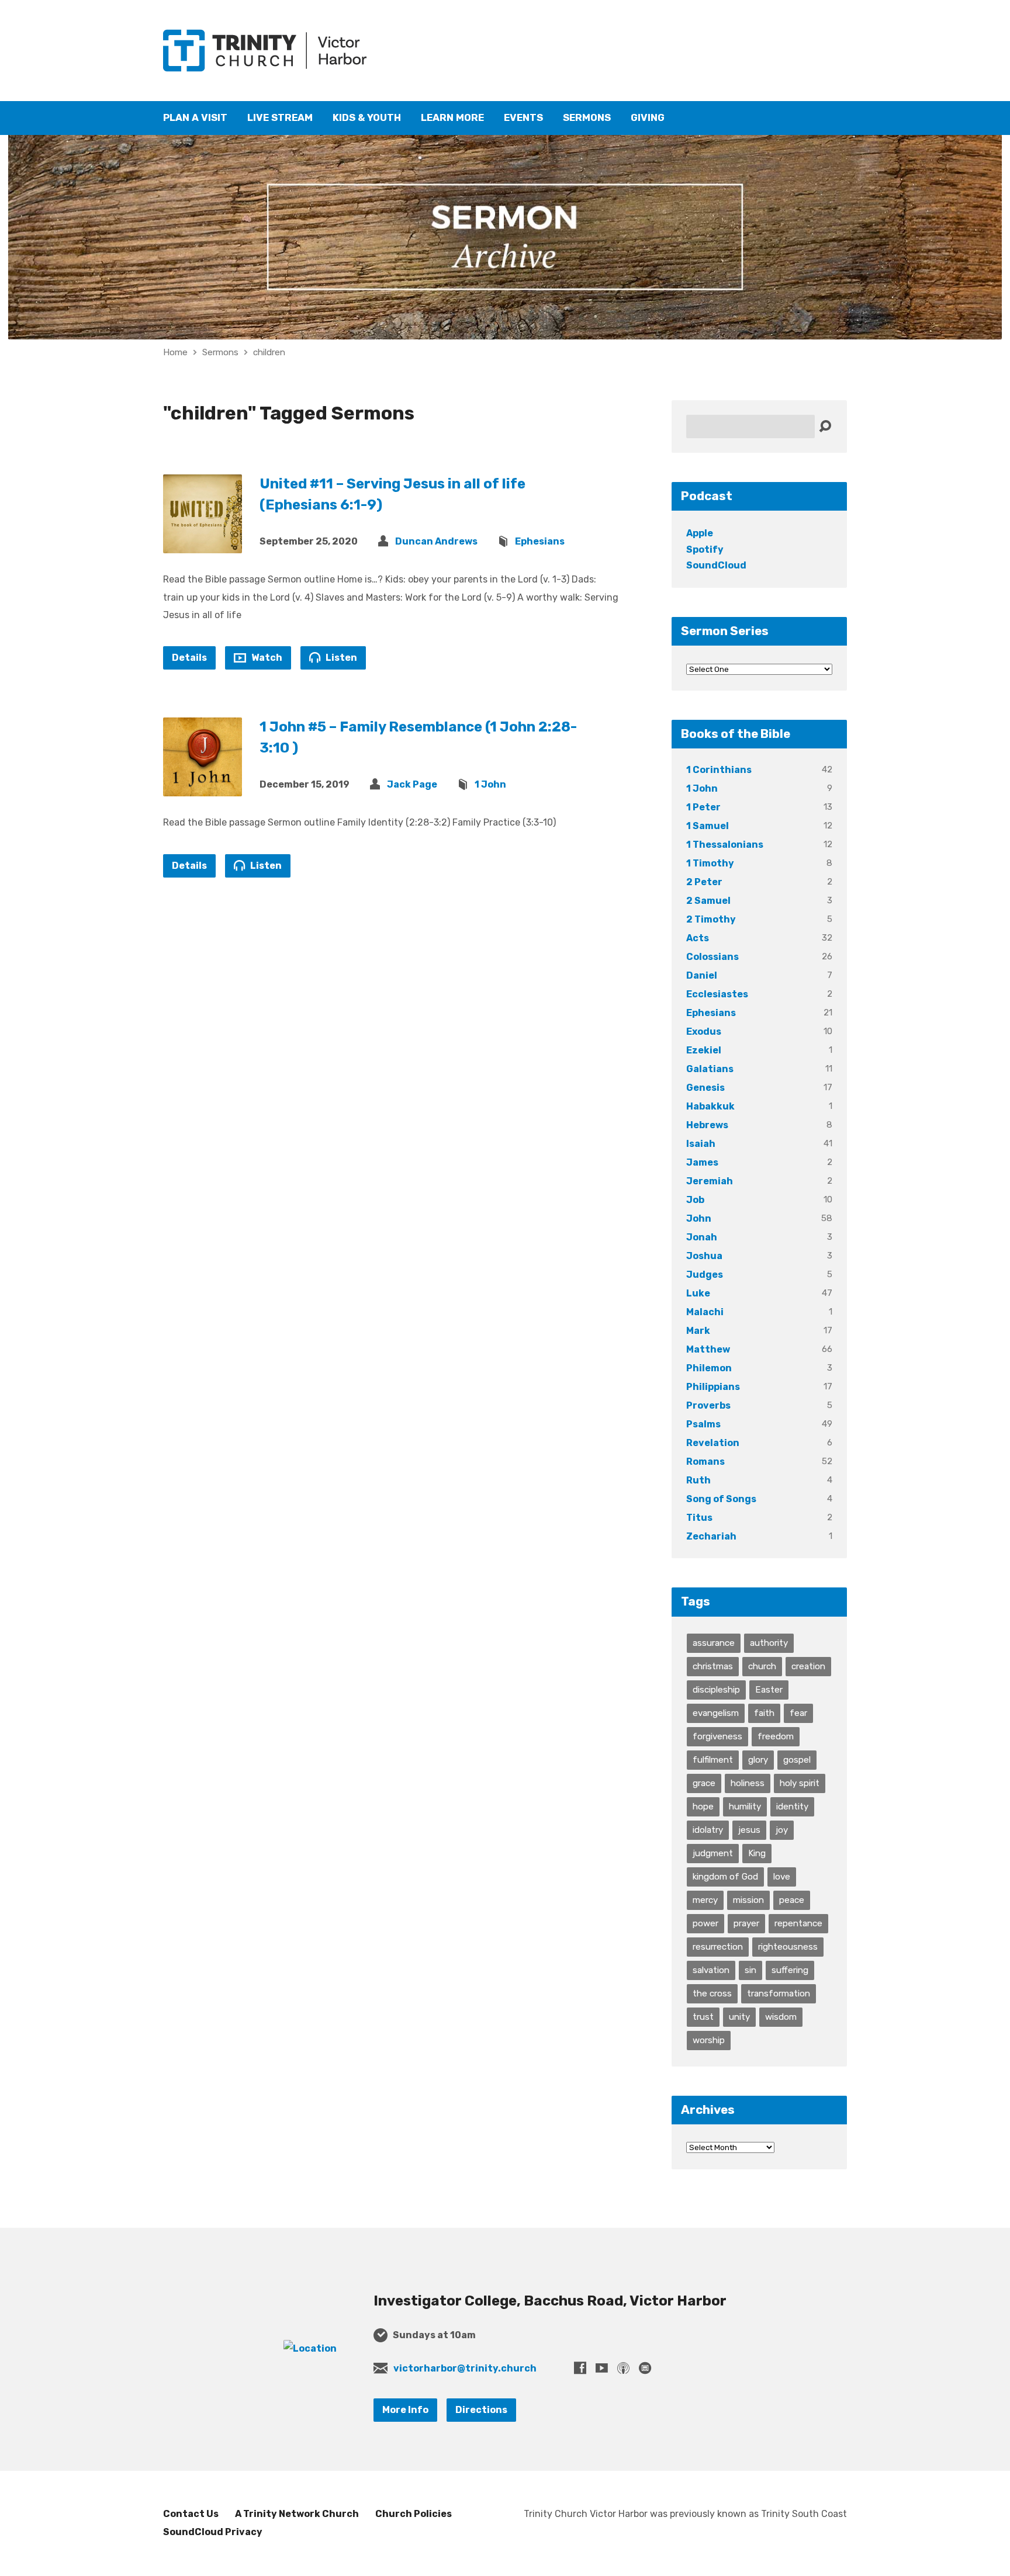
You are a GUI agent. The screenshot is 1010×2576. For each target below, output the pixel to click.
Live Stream (280, 118)
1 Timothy (710, 863)
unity (739, 2017)
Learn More (452, 118)
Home (175, 352)
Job (695, 1200)
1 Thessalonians (725, 845)
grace (704, 1783)
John (699, 1218)
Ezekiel (704, 1050)
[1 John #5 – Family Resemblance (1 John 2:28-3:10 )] (203, 787)
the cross (712, 1993)
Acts (698, 938)
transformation (779, 1993)
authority (769, 1643)
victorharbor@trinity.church (465, 2368)
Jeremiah (710, 1181)
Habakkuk (710, 1106)
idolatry (708, 1830)
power (705, 1923)
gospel (797, 1760)
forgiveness (717, 1736)
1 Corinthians (719, 770)
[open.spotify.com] (645, 2368)
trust (703, 2017)
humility (745, 1807)
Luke (698, 1293)
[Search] (825, 427)
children (269, 352)
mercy (705, 1900)
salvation (711, 1970)
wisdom (781, 2017)
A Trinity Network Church (297, 2514)
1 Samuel (708, 826)
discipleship (716, 1690)
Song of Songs (721, 1499)
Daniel (702, 975)
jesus (749, 1830)
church (762, 1666)
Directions (481, 2410)
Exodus (704, 1032)
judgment (713, 1853)
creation (808, 1666)
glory (758, 1760)
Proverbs (708, 1405)
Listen (340, 658)
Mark (698, 1331)
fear (798, 1713)
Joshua (704, 1256)
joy (782, 1830)
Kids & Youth (367, 118)
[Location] (310, 2348)
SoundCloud (716, 565)
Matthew (708, 1349)
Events (523, 118)
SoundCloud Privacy (213, 2532)
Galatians (710, 1069)
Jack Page (412, 784)
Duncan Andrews (436, 541)
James (702, 1162)
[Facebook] (580, 2368)
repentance (798, 1923)
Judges (705, 1275)
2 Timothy (711, 919)
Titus (699, 1518)
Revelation (713, 1443)
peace (792, 1900)
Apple (700, 533)
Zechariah (711, 1536)
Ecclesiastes (717, 994)
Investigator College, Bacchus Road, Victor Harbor (550, 2301)
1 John (490, 784)
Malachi (705, 1312)
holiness (748, 1783)
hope (703, 1807)
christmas (713, 1666)
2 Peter (704, 882)
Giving (648, 118)
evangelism (716, 1713)
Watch (266, 658)
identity (792, 1807)
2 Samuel (708, 901)
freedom (776, 1736)
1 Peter (703, 807)
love (782, 1877)
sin (750, 1970)
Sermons (587, 118)
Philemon (709, 1368)
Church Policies (414, 2514)
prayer (746, 1923)
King (757, 1853)
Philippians (713, 1387)
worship (709, 2040)
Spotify (705, 549)
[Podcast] (623, 2368)
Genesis (705, 1088)
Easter (769, 1690)
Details (189, 658)
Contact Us (191, 2514)
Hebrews (707, 1125)
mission (748, 1900)
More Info (405, 2410)
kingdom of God (725, 1877)
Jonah (702, 1237)
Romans (705, 1462)
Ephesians (540, 541)
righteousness (788, 1947)
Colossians (712, 957)
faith (764, 1713)
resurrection (718, 1947)
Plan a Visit (195, 118)
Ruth (698, 1480)
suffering (790, 1970)
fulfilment (713, 1760)
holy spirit (800, 1783)
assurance (714, 1643)
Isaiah (701, 1144)
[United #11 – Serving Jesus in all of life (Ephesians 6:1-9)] (203, 544)
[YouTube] (602, 2368)
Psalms (703, 1424)
